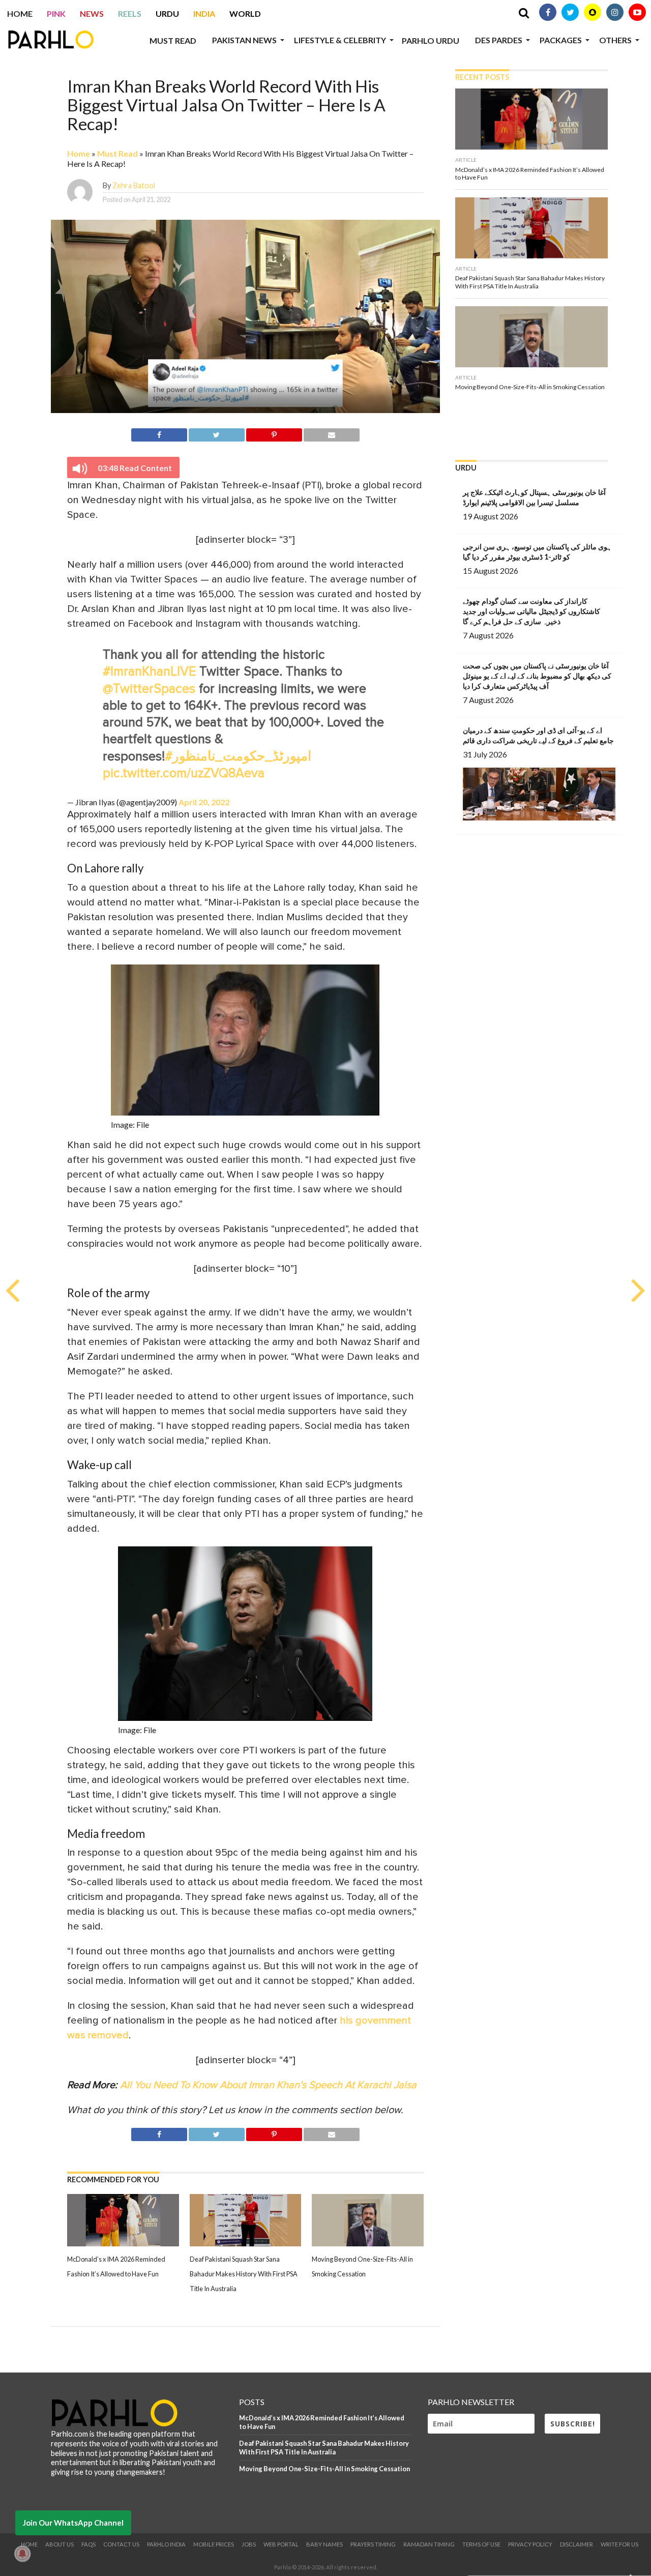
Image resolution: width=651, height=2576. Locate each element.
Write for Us (619, 2544)
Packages (561, 40)
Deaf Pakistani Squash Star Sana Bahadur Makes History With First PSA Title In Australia (244, 2274)
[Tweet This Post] (217, 433)
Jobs (249, 2544)
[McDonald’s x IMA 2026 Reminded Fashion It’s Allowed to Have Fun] (123, 2243)
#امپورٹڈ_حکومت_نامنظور (238, 757)
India (204, 13)
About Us (60, 2544)
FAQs (88, 2544)
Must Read (173, 40)
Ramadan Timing (429, 2544)
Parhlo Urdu (431, 40)
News (92, 13)
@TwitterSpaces (149, 689)
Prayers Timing (373, 2544)
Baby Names (324, 2544)
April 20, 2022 (204, 802)
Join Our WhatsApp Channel (73, 2523)
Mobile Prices (214, 2544)
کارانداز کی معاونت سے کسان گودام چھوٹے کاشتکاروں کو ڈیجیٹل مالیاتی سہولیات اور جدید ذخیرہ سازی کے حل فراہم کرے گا (531, 611)
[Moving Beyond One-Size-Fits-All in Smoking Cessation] (368, 2243)
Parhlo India (166, 2544)
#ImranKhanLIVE (149, 672)
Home (20, 13)
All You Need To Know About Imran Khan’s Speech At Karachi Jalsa (268, 2085)
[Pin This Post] (274, 433)
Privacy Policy (530, 2544)
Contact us (121, 2544)
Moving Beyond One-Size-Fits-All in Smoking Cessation (324, 2469)
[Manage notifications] (22, 2554)
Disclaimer (576, 2544)
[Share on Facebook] (159, 433)
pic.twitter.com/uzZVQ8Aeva (184, 773)
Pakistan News (244, 40)
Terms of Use (481, 2544)
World (245, 13)
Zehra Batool (134, 185)
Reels (130, 13)
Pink (56, 13)
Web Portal (281, 2544)
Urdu (167, 13)
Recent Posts (482, 77)
